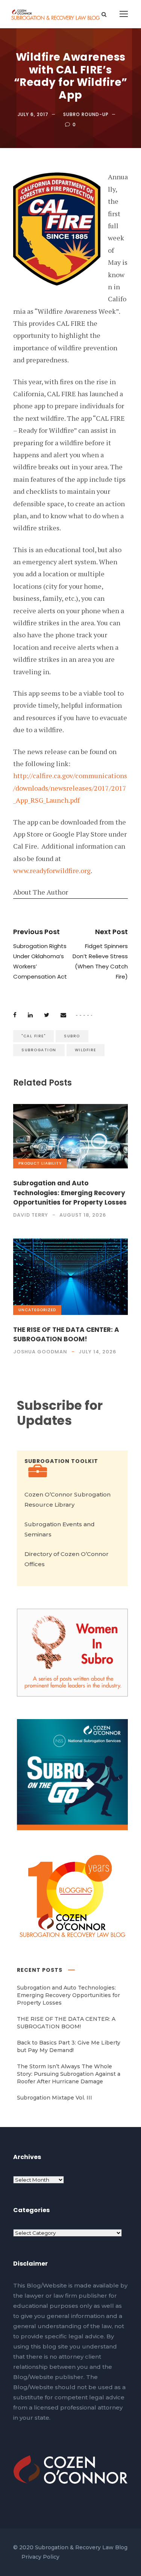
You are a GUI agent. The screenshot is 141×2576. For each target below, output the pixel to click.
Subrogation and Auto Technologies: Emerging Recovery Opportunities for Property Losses (70, 1193)
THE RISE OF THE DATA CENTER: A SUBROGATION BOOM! (66, 1335)
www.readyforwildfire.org (52, 870)
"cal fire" (33, 1036)
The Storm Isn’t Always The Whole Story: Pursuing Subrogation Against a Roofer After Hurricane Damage (69, 2074)
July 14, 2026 (97, 1352)
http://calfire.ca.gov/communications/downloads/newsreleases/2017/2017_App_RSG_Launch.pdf (70, 788)
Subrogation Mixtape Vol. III (55, 2098)
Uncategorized (37, 1310)
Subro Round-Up (86, 114)
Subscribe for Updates (60, 1413)
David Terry (31, 1215)
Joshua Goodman (40, 1352)
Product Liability (40, 1163)
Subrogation (39, 1050)
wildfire (86, 1050)
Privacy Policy (40, 2557)
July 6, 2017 (33, 114)
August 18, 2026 (83, 1215)
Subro (72, 1036)
